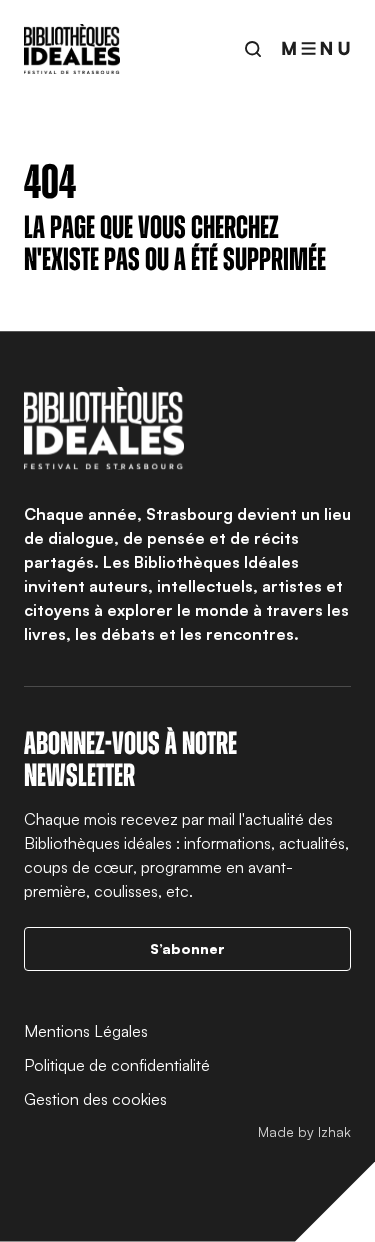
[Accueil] (72, 49)
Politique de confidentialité (117, 1065)
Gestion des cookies (95, 1099)
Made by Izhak (304, 1131)
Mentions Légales (86, 1031)
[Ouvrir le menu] (316, 48)
